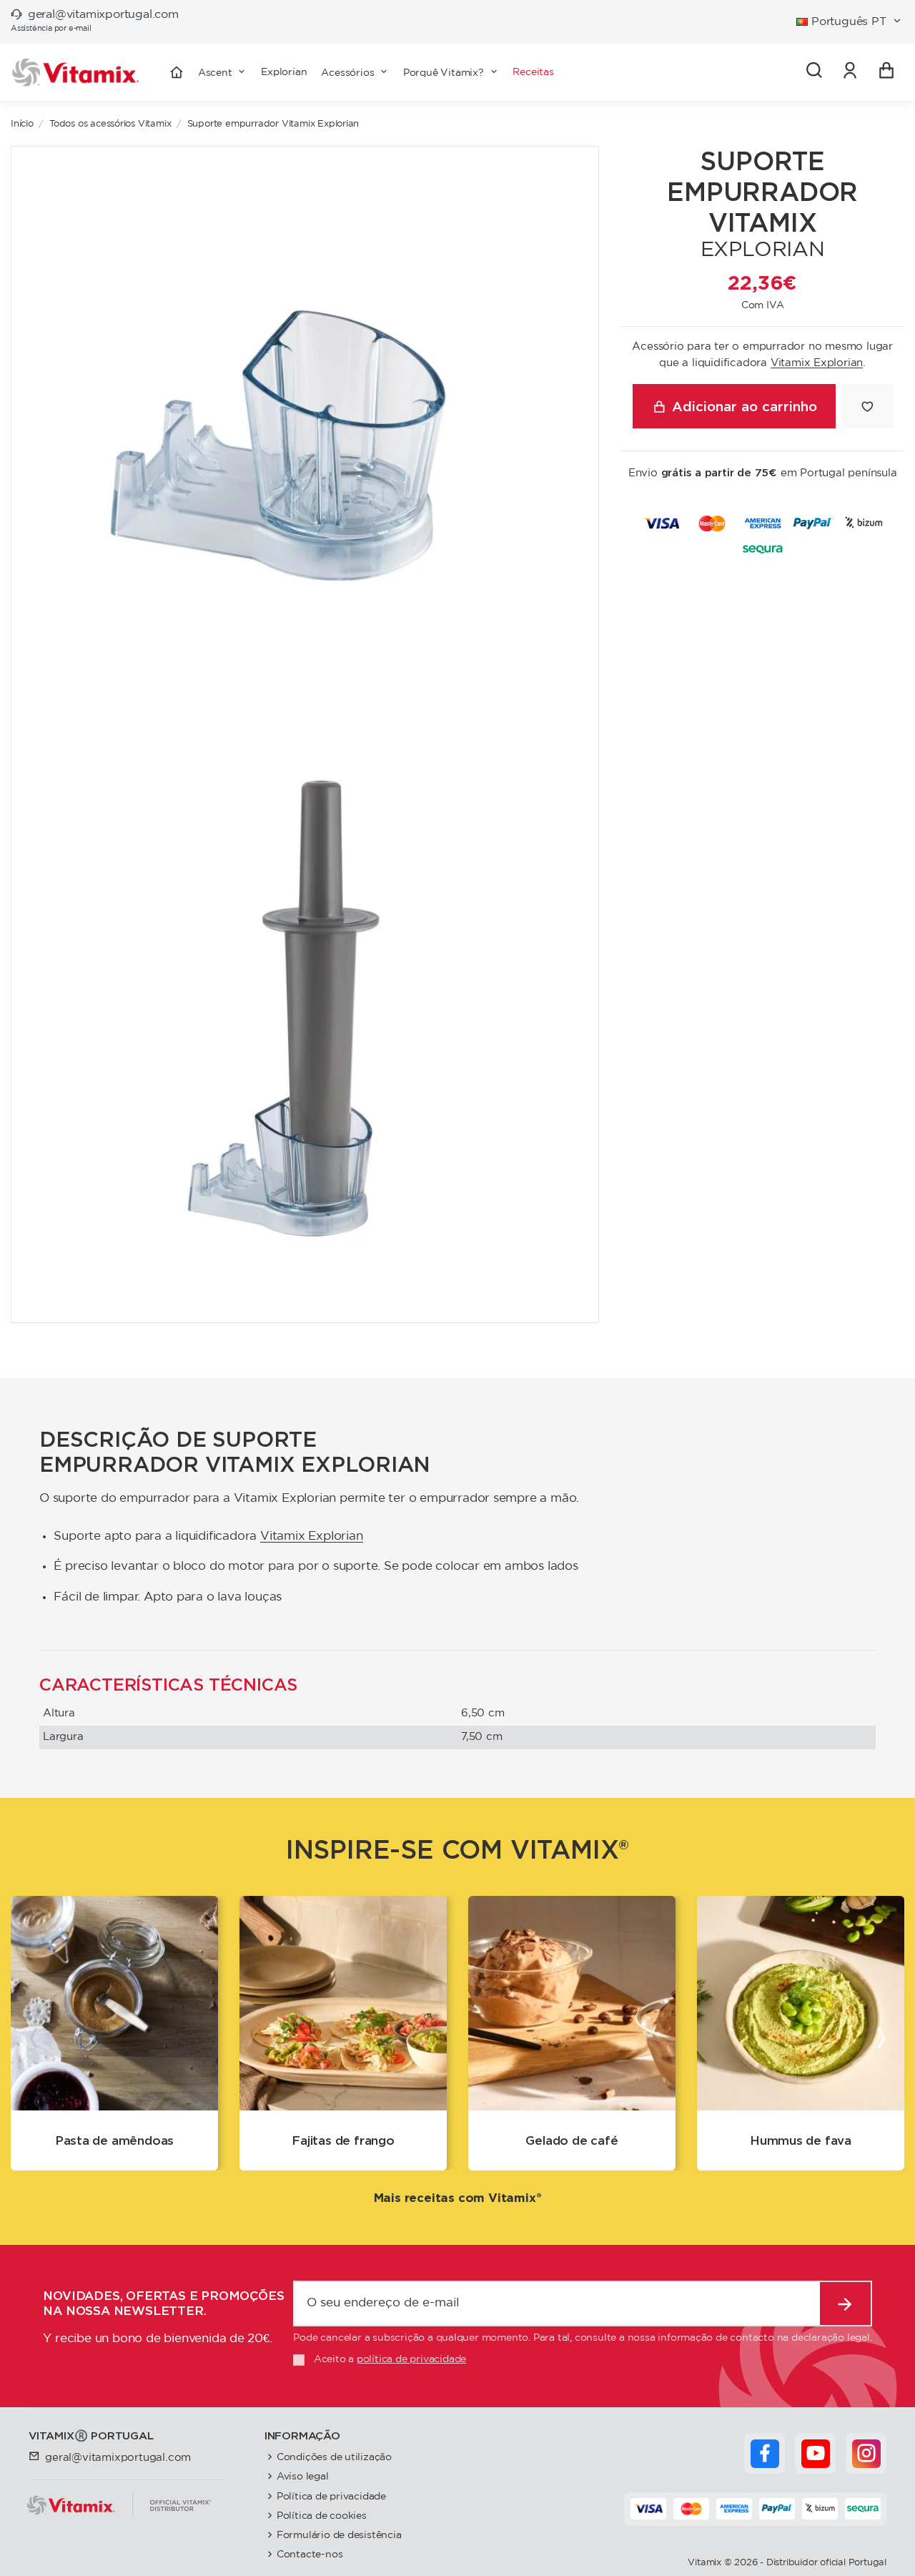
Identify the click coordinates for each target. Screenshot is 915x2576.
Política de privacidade (331, 2496)
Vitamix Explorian (817, 363)
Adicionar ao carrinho (745, 406)
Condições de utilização (334, 2457)
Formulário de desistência (339, 2535)
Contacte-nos (310, 2554)
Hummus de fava (801, 2140)
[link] (850, 72)
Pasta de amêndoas (115, 2140)
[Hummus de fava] (801, 2003)
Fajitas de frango (343, 2140)
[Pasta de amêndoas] (114, 2003)
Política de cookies (322, 2516)
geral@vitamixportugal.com (103, 15)
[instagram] (866, 2454)
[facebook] (765, 2454)
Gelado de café (572, 2140)
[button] (355, 72)
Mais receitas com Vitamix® (458, 2198)
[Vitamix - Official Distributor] (76, 73)
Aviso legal (303, 2476)
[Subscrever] (845, 2304)
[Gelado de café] (572, 2003)
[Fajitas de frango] (343, 2003)
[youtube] (816, 2454)
